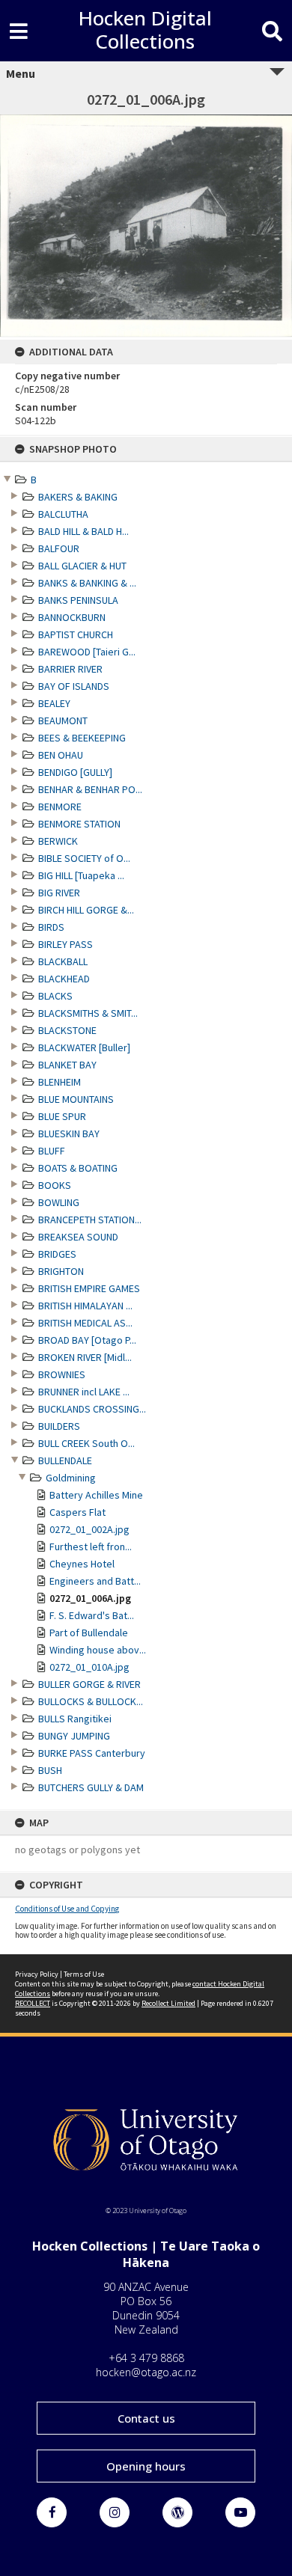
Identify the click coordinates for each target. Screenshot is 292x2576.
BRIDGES (57, 1254)
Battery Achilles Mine (96, 1495)
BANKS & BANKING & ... (87, 583)
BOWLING (59, 1202)
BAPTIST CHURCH (76, 634)
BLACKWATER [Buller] (84, 1047)
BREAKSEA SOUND (78, 1237)
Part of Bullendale (89, 1633)
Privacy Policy (37, 1974)
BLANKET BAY (67, 1065)
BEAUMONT (63, 721)
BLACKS (55, 996)
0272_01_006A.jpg (90, 1598)
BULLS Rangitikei (75, 1719)
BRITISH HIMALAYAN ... (85, 1306)
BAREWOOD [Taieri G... (87, 652)
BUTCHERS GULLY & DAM (91, 1787)
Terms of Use (84, 1974)
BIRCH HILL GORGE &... (86, 910)
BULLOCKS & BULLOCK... (91, 1701)
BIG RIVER (59, 893)
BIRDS (51, 927)
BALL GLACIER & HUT (82, 566)
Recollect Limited (168, 2003)
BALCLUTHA (63, 514)
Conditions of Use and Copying (67, 1909)
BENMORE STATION (79, 824)
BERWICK (58, 841)
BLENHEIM (60, 1082)
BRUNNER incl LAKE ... (84, 1392)
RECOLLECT (33, 2003)
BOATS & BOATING (78, 1168)
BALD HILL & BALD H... (83, 531)
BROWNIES (62, 1374)
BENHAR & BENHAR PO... (90, 789)
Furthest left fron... (91, 1546)
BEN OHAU (61, 755)
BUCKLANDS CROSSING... (92, 1409)
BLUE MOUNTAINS (76, 1099)
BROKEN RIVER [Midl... (85, 1357)
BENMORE (60, 807)
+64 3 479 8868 (146, 2358)
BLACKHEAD (64, 979)
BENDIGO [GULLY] (75, 772)
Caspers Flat (77, 1512)
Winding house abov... (98, 1650)
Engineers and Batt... (95, 1581)
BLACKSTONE (67, 1030)
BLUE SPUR (62, 1116)
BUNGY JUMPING (74, 1736)
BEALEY (54, 703)
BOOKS (55, 1185)
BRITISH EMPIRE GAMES (89, 1288)
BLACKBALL (63, 961)
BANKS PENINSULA (78, 600)
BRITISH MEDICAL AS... (85, 1323)
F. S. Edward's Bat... (92, 1615)
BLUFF (52, 1151)
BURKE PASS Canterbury (92, 1753)
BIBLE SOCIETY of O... (84, 858)
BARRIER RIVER (70, 669)
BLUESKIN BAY (69, 1133)
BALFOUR (59, 548)
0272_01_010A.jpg (89, 1667)
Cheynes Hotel (82, 1564)
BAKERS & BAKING (78, 497)
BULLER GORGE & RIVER (89, 1684)
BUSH (50, 1770)
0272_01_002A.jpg (89, 1529)
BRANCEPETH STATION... (90, 1220)
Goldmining (71, 1478)
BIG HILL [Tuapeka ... (81, 875)
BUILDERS (59, 1426)
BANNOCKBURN (72, 617)
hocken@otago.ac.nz (146, 2372)
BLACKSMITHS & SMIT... (88, 1013)
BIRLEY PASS (66, 944)
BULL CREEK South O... (86, 1443)
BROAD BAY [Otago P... (87, 1340)
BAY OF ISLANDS (74, 686)
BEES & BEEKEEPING (82, 738)
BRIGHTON (61, 1271)
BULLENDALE (65, 1460)
